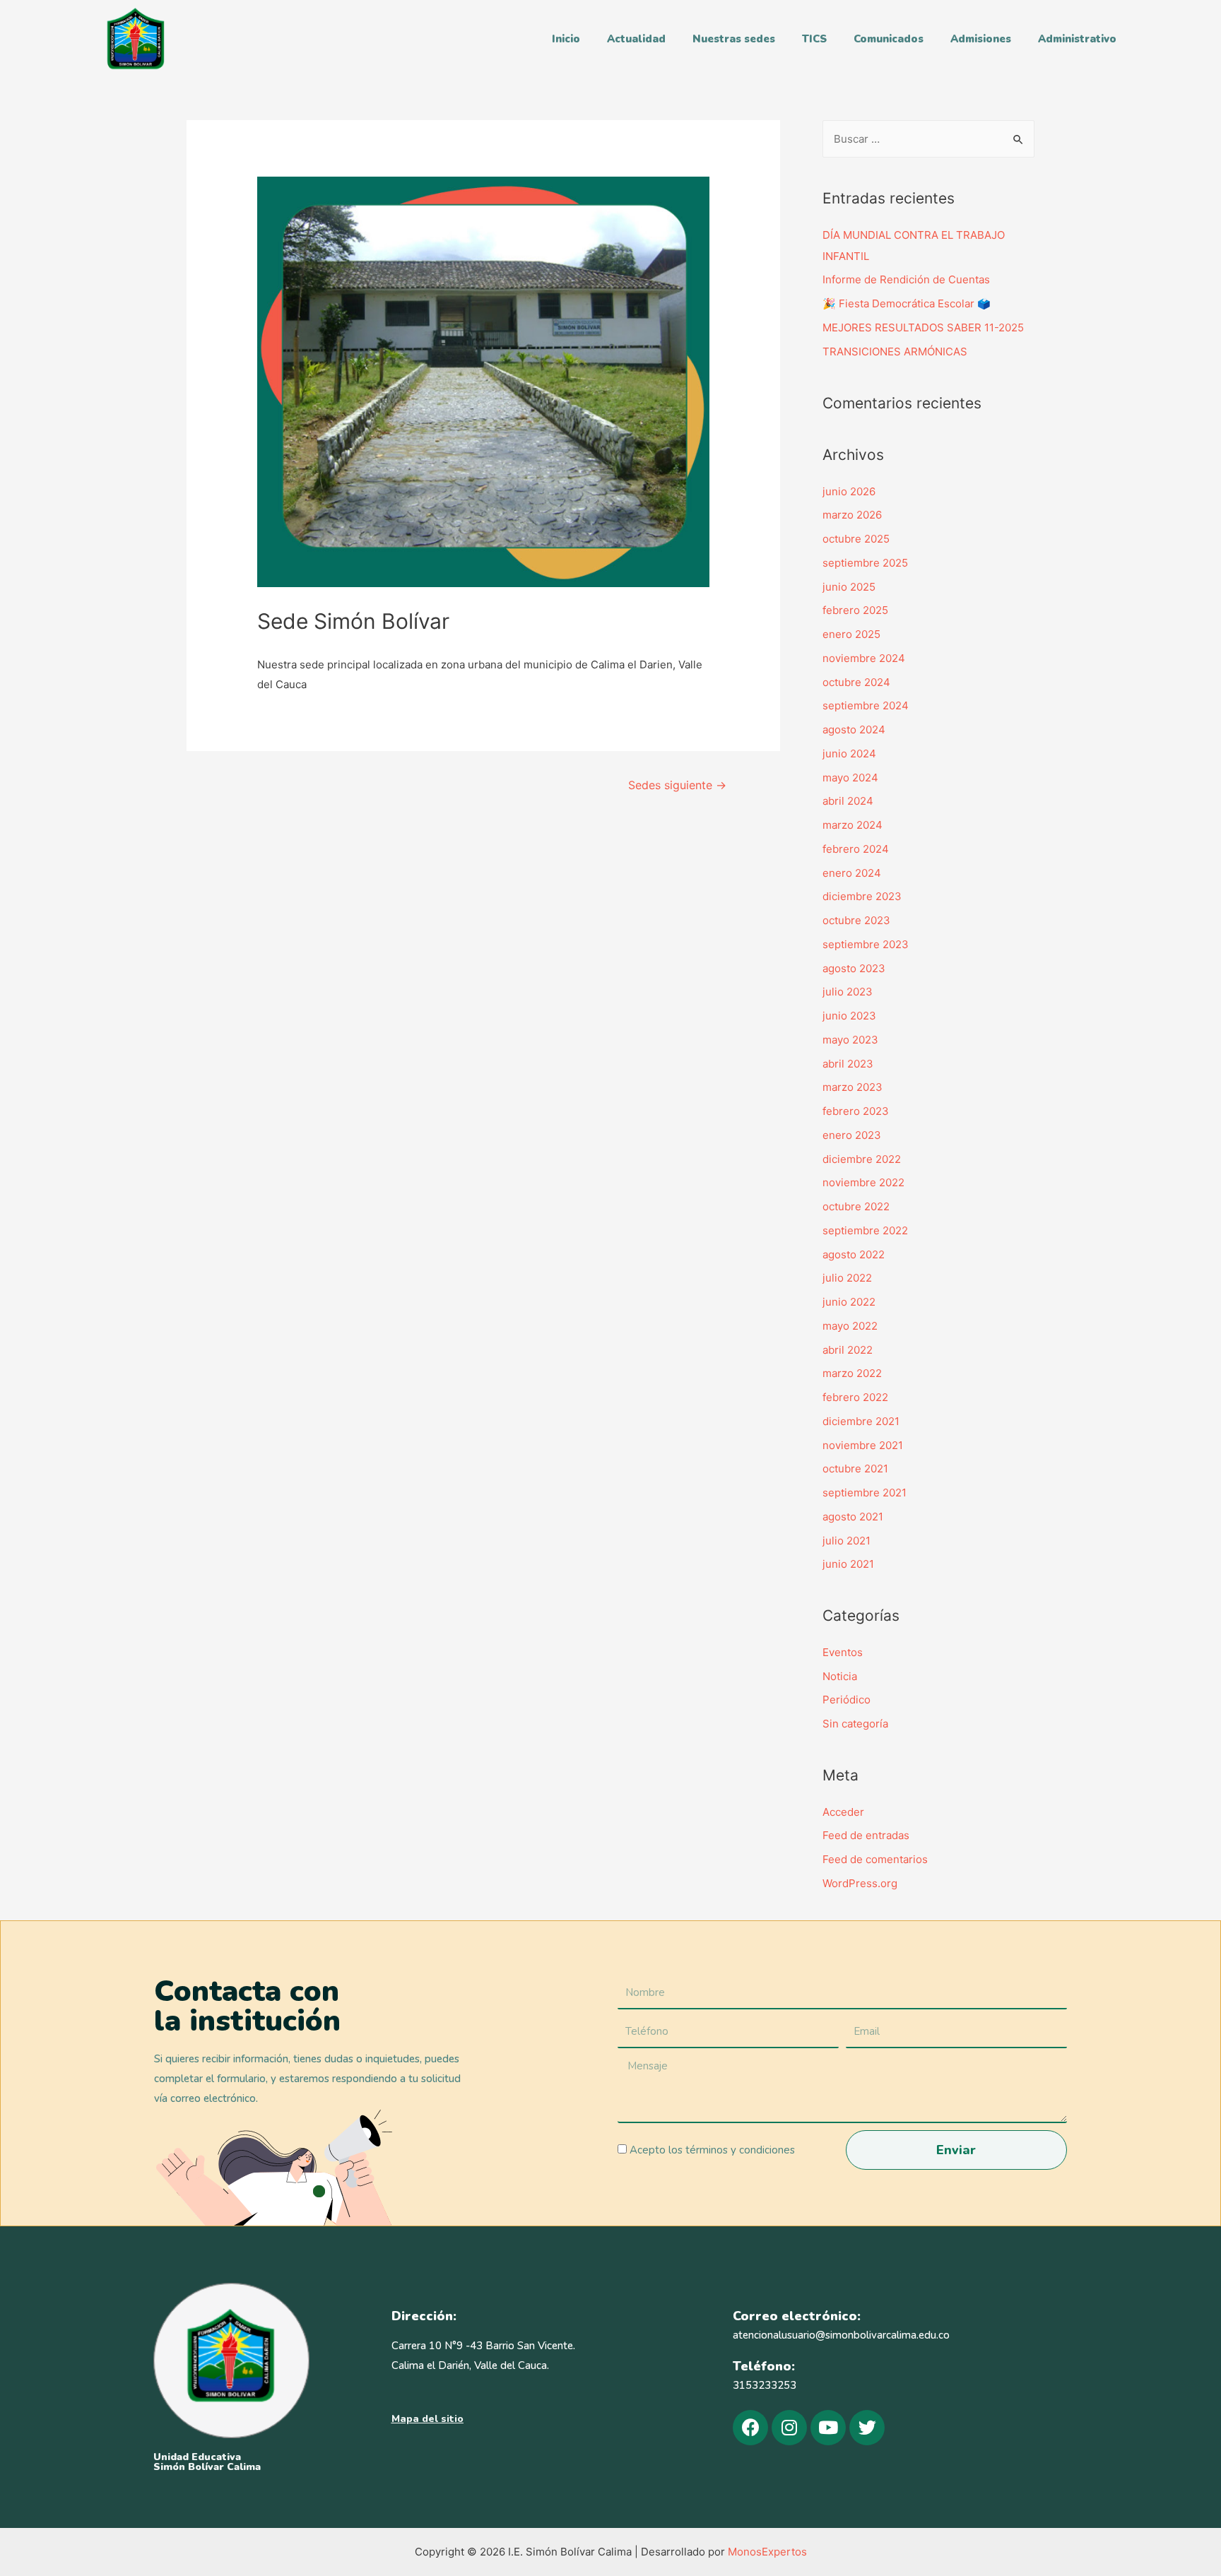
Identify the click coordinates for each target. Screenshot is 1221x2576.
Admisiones (981, 39)
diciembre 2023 (862, 896)
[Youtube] (828, 2428)
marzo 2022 (852, 1373)
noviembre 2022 (863, 1182)
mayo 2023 (850, 1040)
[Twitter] (867, 2428)
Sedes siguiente (677, 785)
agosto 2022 (854, 1254)
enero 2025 (851, 634)
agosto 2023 (854, 968)
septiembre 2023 (866, 944)
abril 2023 (848, 1064)
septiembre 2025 (865, 563)
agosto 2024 (854, 729)
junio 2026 (849, 491)
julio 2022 (847, 1278)
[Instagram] (789, 2428)
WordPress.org (860, 1883)
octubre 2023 (856, 920)
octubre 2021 (855, 1469)
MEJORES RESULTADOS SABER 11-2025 (923, 327)
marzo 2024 (853, 825)
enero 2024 (852, 873)
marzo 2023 (853, 1087)
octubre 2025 (856, 539)
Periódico (847, 1700)
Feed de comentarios (875, 1859)
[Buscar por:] (928, 139)
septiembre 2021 (865, 1493)
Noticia (840, 1676)
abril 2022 (848, 1350)
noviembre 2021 (863, 1445)
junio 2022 (849, 1302)
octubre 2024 (856, 682)
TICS (814, 39)
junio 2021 (848, 1564)
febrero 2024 (856, 849)
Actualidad (636, 39)
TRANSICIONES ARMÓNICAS (895, 351)
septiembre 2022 (865, 1230)
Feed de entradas (866, 1835)
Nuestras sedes (734, 39)
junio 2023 (849, 1016)
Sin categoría (855, 1724)
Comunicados (889, 39)
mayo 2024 (850, 778)
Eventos (843, 1652)
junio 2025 (849, 587)
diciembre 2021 (861, 1421)
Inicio (566, 39)
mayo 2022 (850, 1326)
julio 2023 (848, 992)
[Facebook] (750, 2428)
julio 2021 (847, 1541)
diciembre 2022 (862, 1159)
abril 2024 (848, 801)
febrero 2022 (855, 1397)
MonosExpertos (767, 2552)
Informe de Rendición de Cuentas (906, 279)
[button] (427, 2419)
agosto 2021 (853, 1517)
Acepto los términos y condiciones (712, 2150)
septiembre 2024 (866, 705)
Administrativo (1077, 39)
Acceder (843, 1812)
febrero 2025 (855, 610)
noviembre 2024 (864, 658)
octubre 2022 (856, 1206)
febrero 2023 (856, 1111)
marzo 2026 (852, 515)
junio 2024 (849, 754)
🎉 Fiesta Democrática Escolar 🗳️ (907, 303)
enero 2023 (852, 1135)
